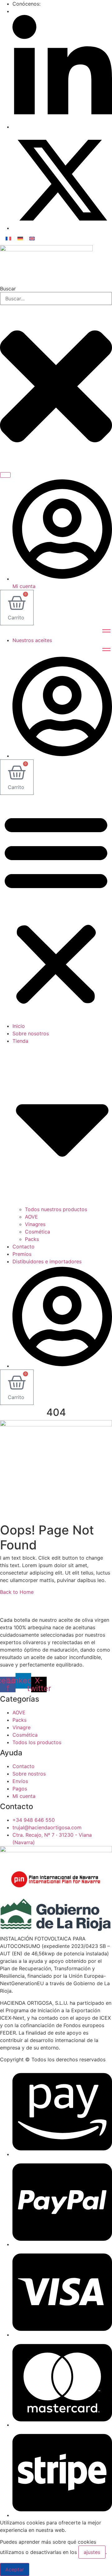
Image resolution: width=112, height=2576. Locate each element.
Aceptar (15, 2569)
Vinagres (35, 1224)
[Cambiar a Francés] (8, 238)
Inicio (19, 1026)
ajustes (92, 2552)
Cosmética (37, 1232)
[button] (56, 909)
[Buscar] (5, 475)
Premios (22, 1254)
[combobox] (56, 299)
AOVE (31, 1217)
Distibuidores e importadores (47, 1261)
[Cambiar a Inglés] (32, 238)
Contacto (23, 1247)
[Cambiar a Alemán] (20, 238)
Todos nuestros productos (56, 1209)
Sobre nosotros (31, 1033)
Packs (32, 1239)
